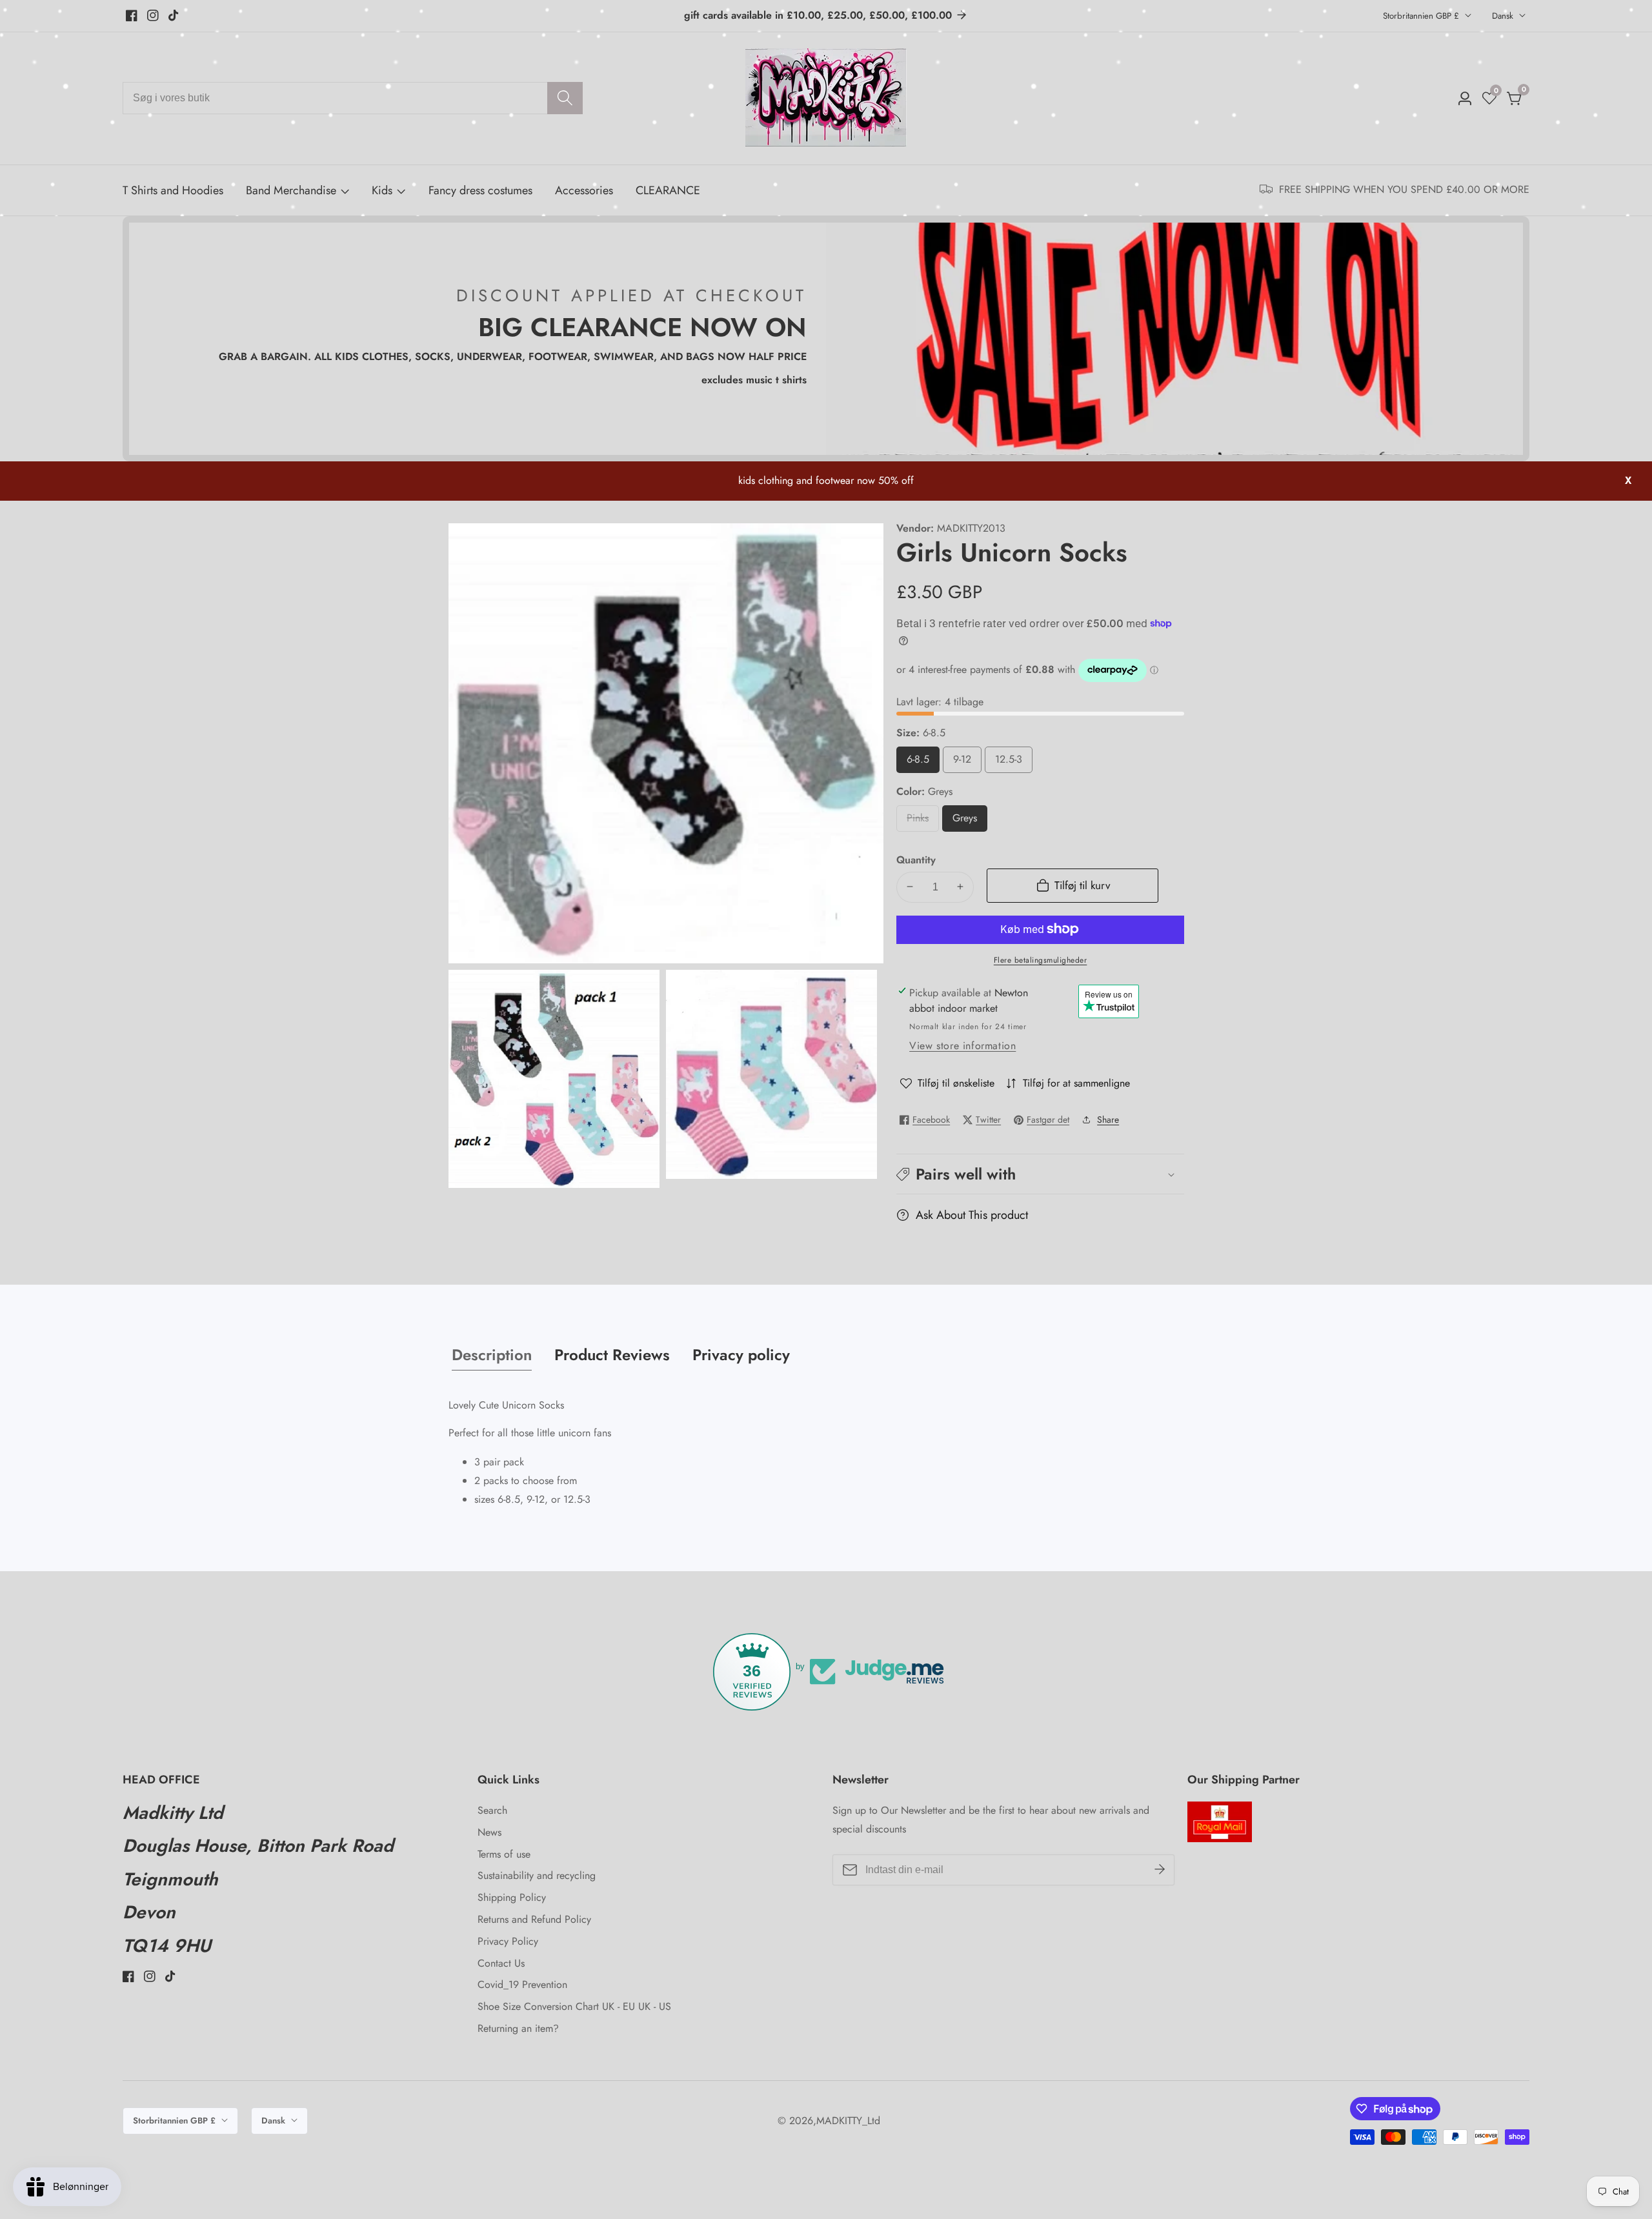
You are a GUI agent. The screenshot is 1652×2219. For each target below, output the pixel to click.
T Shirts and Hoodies (173, 190)
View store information (962, 1046)
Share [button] (1108, 1120)
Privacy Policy (508, 1941)
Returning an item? (518, 2028)
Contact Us (501, 1963)
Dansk (1504, 16)
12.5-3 (1012, 762)
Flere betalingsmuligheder (1041, 959)
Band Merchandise (291, 190)
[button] (1040, 1174)
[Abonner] (1160, 1869)
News (489, 1832)
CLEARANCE (668, 190)
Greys (970, 821)
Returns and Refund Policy (534, 1919)
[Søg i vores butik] (565, 98)
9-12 (963, 762)
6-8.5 (920, 762)
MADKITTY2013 (971, 528)
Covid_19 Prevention (522, 1984)
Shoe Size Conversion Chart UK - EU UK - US (574, 2006)
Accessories (584, 190)
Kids (382, 190)
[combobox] (353, 98)
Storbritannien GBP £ (1422, 16)
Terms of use (504, 1854)
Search (492, 1810)
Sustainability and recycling (537, 1875)
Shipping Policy (512, 1897)
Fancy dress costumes (480, 190)
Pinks (923, 821)
